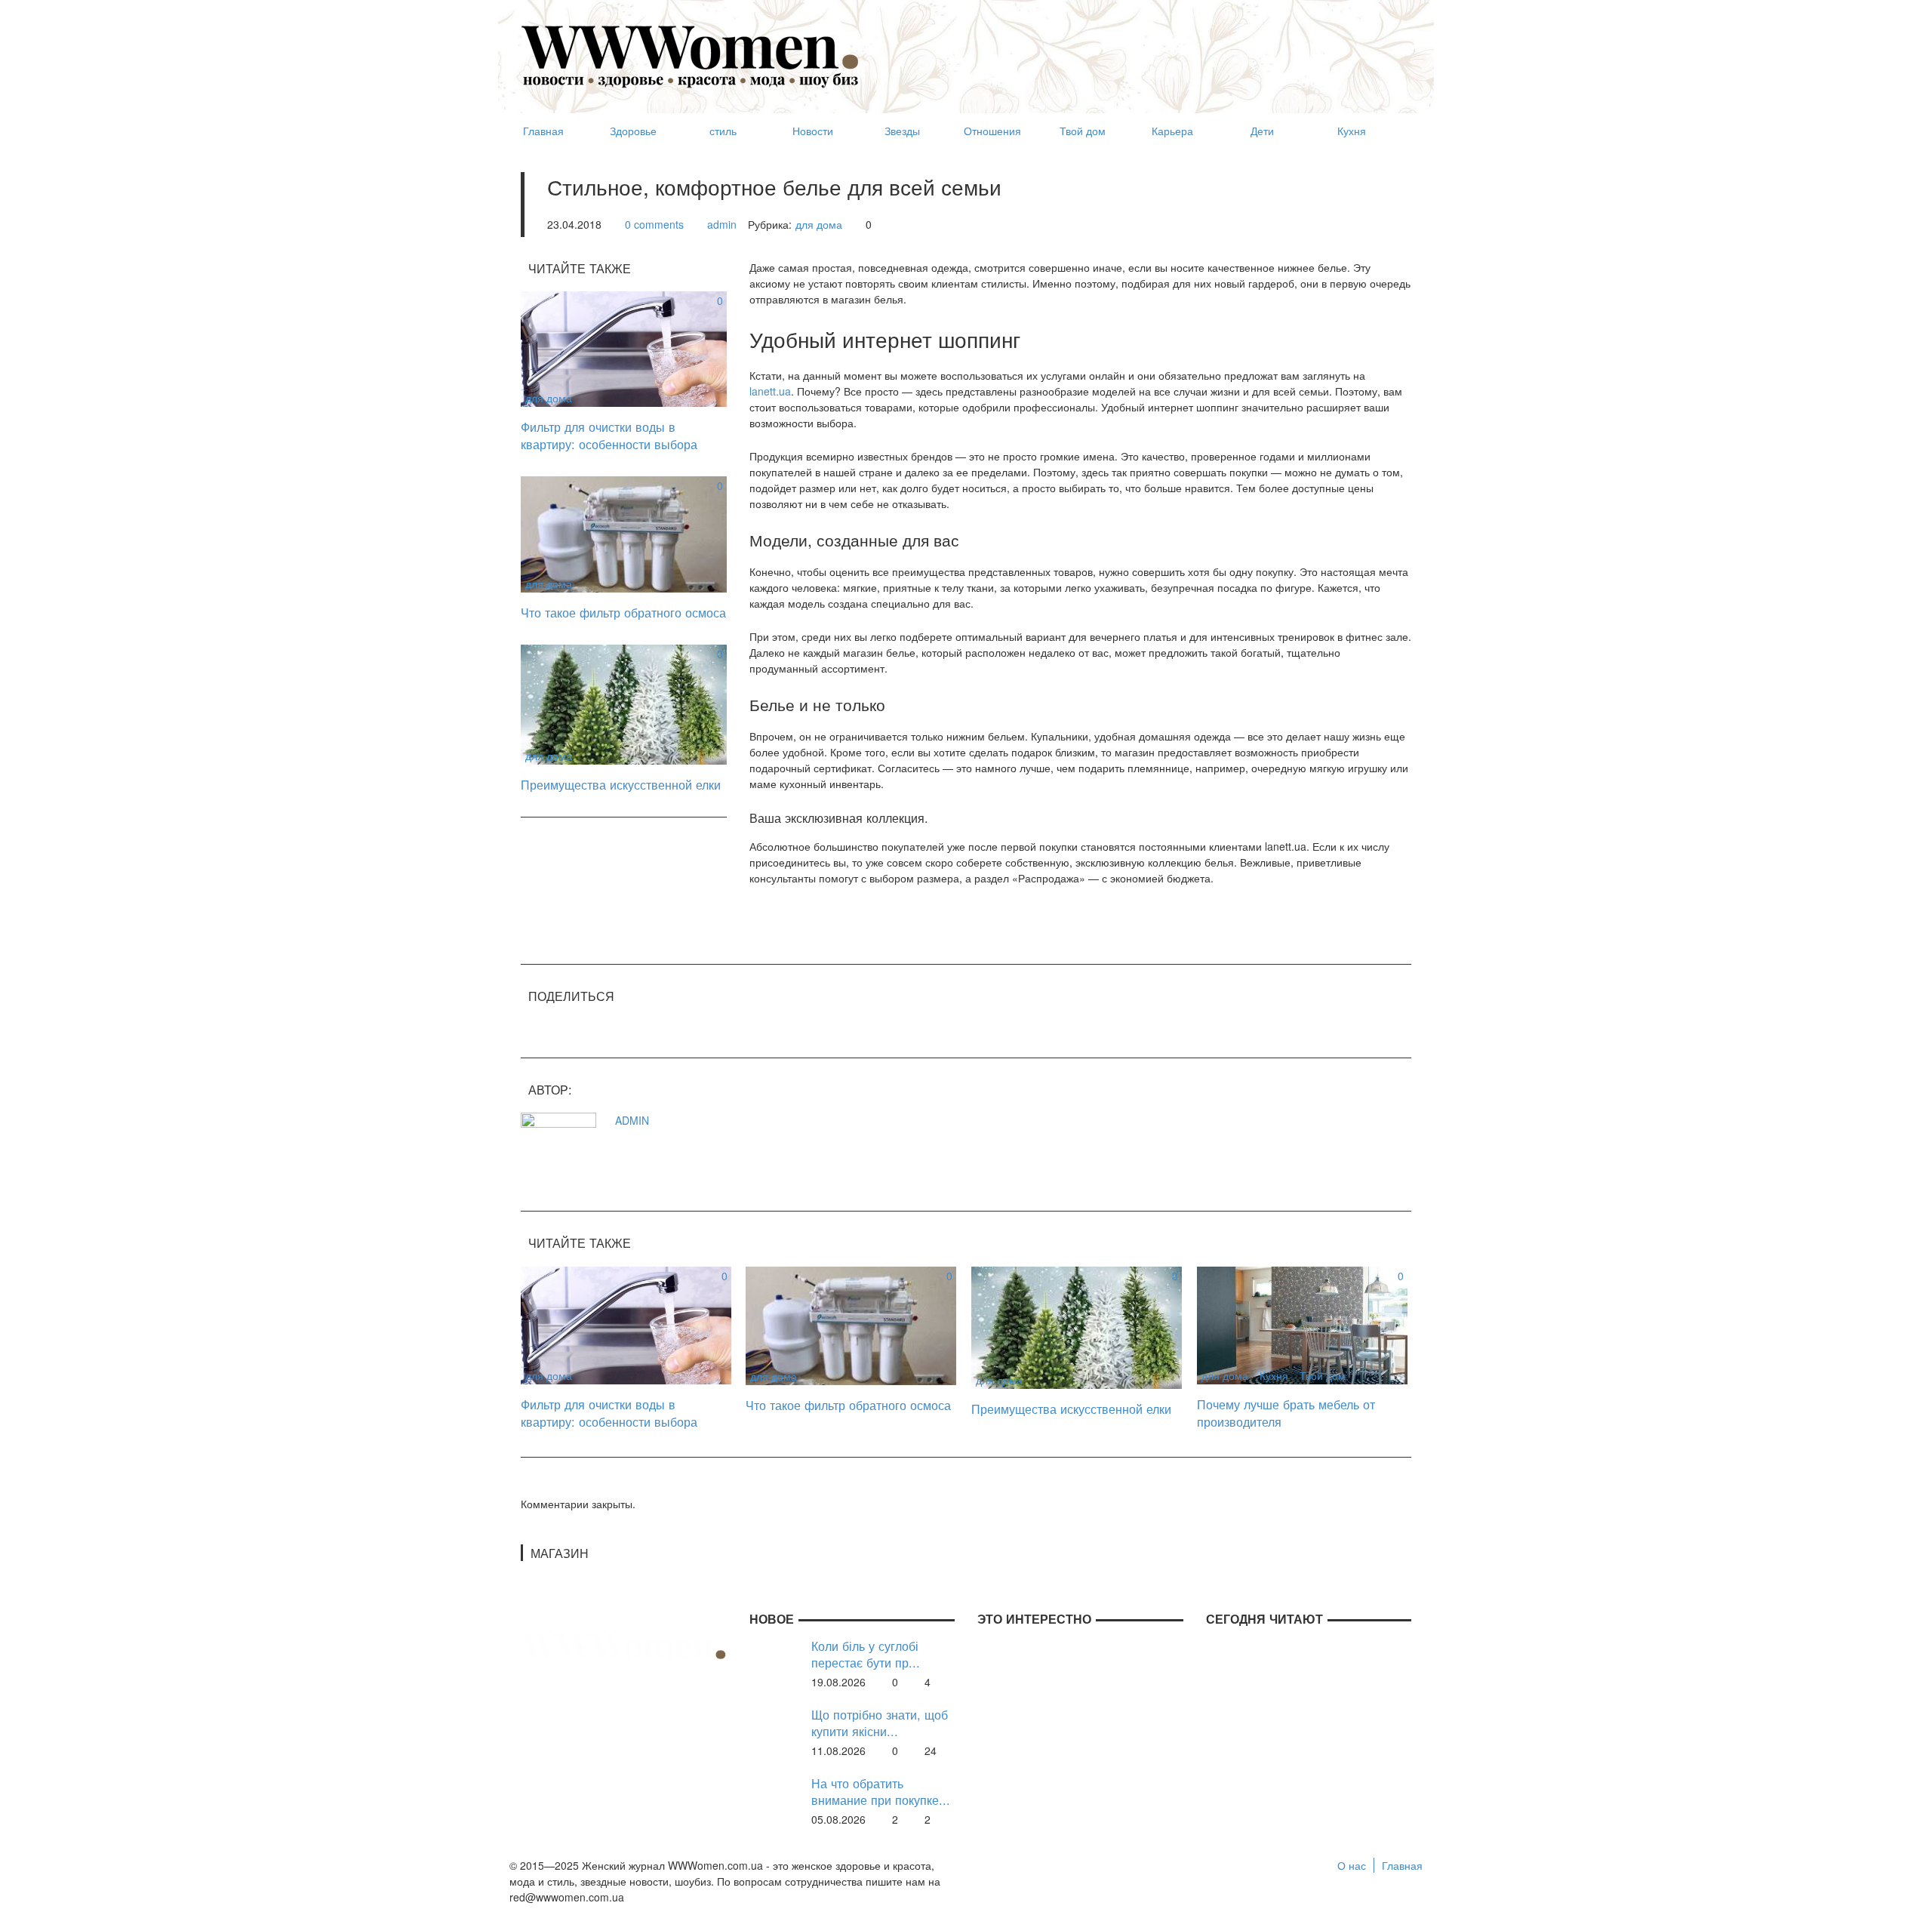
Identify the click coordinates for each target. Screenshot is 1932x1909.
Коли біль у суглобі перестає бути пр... (866, 1654)
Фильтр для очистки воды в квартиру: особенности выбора (609, 435)
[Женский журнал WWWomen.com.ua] (691, 55)
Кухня (1274, 1375)
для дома (819, 224)
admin (722, 224)
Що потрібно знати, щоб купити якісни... (880, 1723)
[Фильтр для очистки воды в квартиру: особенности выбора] (624, 347)
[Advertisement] (1137, 50)
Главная (1402, 1865)
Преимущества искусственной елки (621, 784)
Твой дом (1323, 1375)
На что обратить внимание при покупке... (881, 1792)
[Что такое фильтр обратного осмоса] (624, 533)
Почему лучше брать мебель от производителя (1286, 1413)
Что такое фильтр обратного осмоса (623, 612)
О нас (1352, 1865)
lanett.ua (770, 391)
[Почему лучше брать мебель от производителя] (1302, 1324)
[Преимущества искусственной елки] (624, 703)
